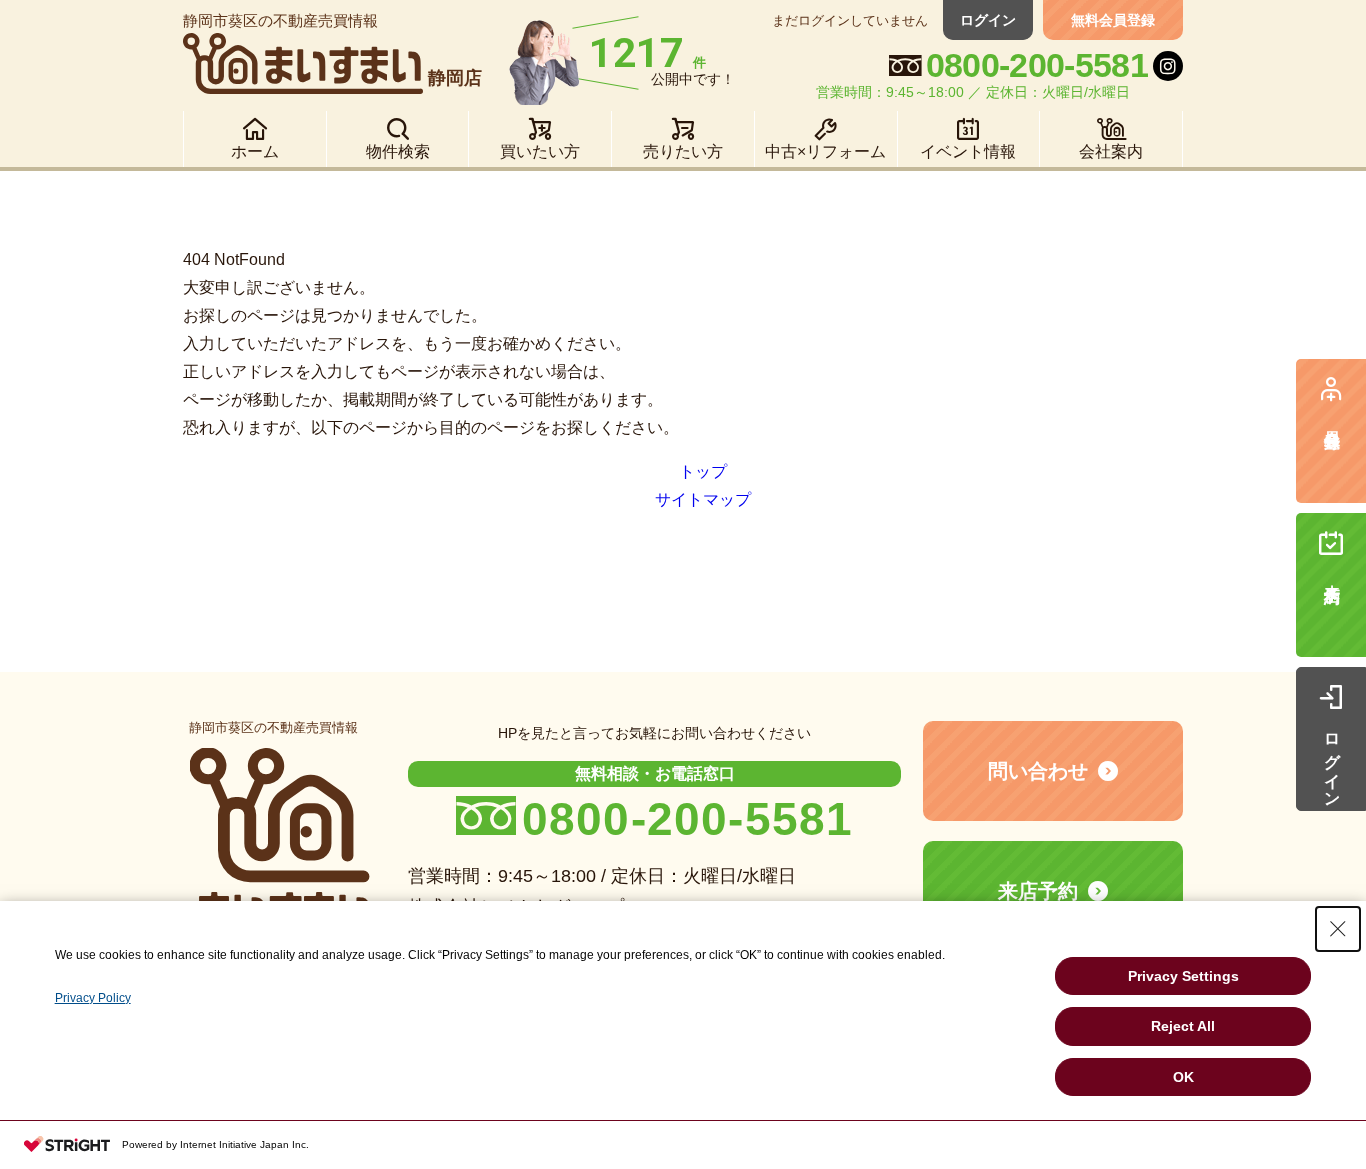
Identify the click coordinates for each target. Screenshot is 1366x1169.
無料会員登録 (1113, 20)
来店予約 (1038, 891)
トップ (703, 471)
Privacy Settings (1183, 976)
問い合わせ (1038, 771)
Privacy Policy (93, 998)
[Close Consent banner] (1338, 929)
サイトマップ (703, 499)
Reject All (1183, 1026)
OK (1183, 1077)
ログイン (988, 20)
